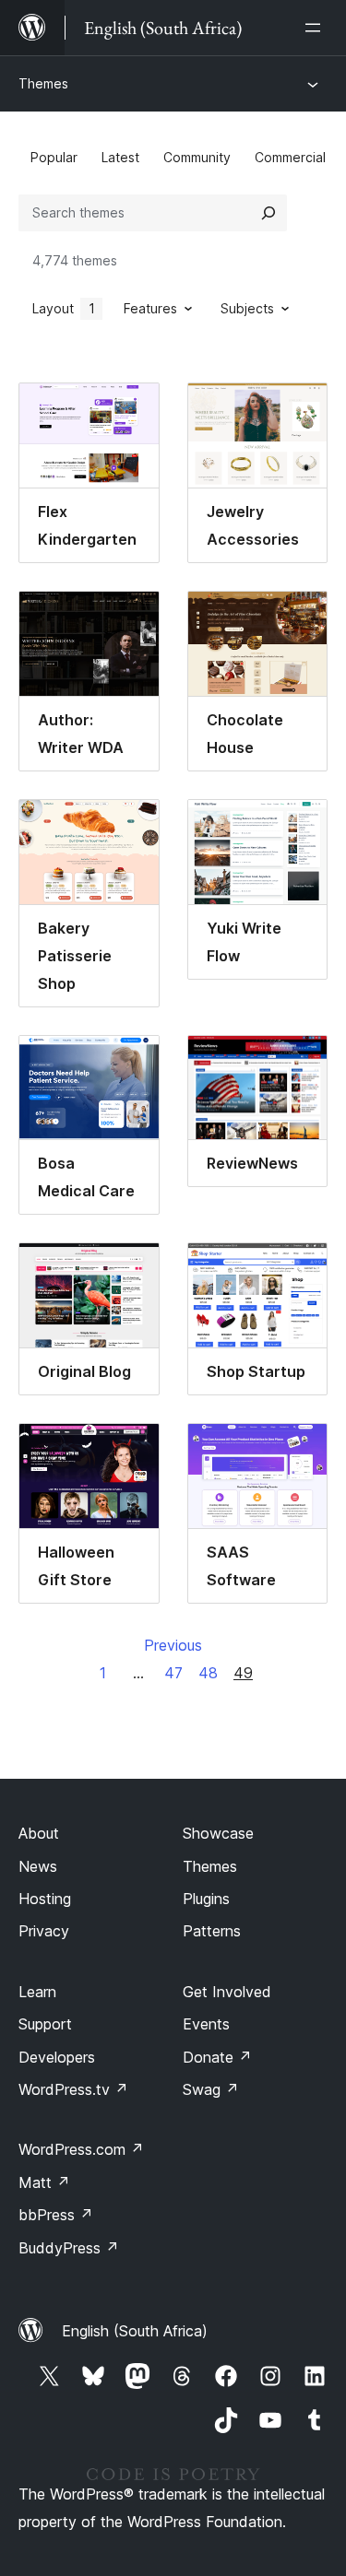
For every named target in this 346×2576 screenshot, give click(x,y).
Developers (57, 2057)
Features (150, 308)
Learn (37, 1992)
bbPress (56, 2215)
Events (206, 2024)
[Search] (268, 213)
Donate (217, 2057)
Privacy (44, 1931)
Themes (43, 83)
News (38, 1866)
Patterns (212, 1931)
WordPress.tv (73, 2089)
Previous (173, 1645)
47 (173, 1673)
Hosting (45, 1899)
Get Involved (227, 1992)
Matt (44, 2182)
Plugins (206, 1899)
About (39, 1833)
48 (208, 1673)
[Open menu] (316, 28)
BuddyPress (69, 2248)
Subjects (247, 308)
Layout (64, 308)
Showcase (218, 1833)
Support (45, 2024)
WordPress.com (81, 2149)
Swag (211, 2089)
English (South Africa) (135, 2331)
